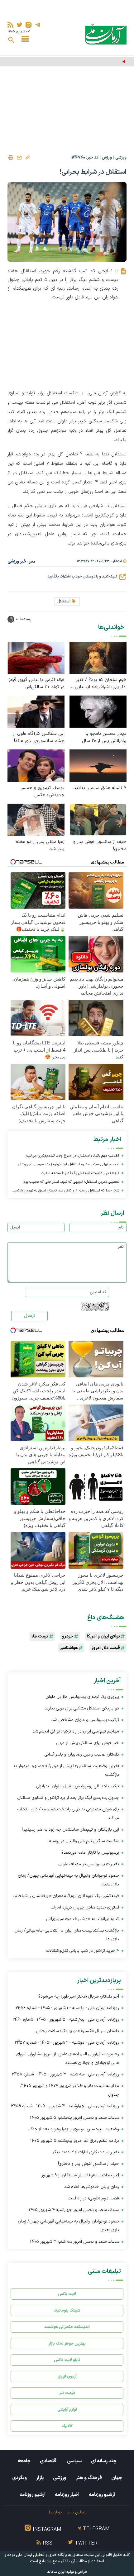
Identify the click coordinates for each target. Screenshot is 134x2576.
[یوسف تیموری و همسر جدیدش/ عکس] (36, 765)
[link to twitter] (19, 25)
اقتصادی (49, 2461)
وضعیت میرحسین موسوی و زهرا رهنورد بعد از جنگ (74, 2129)
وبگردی (19, 2478)
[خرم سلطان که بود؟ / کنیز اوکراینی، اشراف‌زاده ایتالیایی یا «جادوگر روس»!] (98, 657)
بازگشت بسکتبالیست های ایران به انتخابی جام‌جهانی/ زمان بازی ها (67, 1935)
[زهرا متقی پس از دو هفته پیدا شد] (36, 819)
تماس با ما (76, 2512)
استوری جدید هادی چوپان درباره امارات (85, 1907)
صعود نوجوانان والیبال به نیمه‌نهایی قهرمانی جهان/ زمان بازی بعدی (68, 1880)
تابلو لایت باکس (67, 2360)
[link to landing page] (106, 34)
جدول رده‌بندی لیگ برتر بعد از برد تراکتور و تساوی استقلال (68, 1798)
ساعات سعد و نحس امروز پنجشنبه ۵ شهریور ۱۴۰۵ (74, 2118)
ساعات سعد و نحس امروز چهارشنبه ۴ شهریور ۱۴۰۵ (74, 2210)
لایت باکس (67, 2294)
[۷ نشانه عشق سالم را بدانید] (98, 765)
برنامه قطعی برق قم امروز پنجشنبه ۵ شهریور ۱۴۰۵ (75, 2141)
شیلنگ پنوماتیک (67, 2310)
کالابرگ (67, 2426)
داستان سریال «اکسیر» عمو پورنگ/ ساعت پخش (78, 2031)
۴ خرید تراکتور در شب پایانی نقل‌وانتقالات (83, 1951)
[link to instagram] (29, 25)
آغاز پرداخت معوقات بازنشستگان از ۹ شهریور (80, 2175)
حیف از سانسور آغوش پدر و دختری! (100, 845)
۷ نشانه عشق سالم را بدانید (100, 788)
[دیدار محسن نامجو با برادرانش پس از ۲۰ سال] (98, 711)
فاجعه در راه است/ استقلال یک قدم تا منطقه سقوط (80, 1173)
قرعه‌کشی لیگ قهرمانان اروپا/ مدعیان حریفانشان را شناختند (66, 1896)
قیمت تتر (67, 2393)
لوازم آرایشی (67, 2410)
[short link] (27, 157)
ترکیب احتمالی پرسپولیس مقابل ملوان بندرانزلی (78, 1786)
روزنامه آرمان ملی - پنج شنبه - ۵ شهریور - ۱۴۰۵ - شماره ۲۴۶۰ (66, 2020)
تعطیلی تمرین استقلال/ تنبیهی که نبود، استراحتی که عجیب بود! (71, 1182)
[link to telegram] (38, 25)
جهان (117, 2478)
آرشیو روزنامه (102, 2495)
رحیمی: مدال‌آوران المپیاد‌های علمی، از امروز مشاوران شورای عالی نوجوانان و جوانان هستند (67, 2058)
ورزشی (121, 158)
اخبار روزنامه (67, 2495)
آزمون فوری (67, 2376)
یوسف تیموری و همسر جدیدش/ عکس (43, 791)
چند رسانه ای (104, 2461)
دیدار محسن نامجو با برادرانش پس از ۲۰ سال (104, 737)
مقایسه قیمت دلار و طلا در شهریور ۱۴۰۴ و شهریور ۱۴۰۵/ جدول (70, 2090)
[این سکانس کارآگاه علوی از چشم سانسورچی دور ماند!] (36, 711)
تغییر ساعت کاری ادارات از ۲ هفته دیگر (86, 2152)
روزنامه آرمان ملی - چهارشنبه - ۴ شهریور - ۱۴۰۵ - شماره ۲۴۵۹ (65, 2106)
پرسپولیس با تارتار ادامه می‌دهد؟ (90, 1853)
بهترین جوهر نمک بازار (67, 2343)
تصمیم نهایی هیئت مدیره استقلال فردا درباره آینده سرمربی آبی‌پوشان (69, 1164)
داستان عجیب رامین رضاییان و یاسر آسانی (82, 1754)
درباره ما (55, 2512)
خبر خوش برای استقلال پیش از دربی (88, 1743)
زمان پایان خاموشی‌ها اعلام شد (92, 2187)
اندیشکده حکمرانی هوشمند (67, 2327)
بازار (40, 2478)
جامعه (24, 2461)
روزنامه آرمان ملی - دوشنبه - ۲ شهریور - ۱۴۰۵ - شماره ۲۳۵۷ (67, 2043)
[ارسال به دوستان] (19, 158)
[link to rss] (10, 25)
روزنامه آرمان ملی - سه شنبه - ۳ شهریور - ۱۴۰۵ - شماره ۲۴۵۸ (65, 2074)
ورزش (107, 158)
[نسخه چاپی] (11, 158)
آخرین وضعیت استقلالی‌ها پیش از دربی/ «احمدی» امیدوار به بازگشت (66, 1770)
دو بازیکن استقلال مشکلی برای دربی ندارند (82, 1708)
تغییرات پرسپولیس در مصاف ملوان (89, 1864)
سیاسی (74, 2461)
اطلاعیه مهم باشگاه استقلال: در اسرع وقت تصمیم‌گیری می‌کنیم (72, 1156)
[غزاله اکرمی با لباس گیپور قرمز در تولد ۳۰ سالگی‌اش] (36, 657)
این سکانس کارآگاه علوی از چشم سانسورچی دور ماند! (39, 737)
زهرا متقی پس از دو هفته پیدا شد (40, 845)
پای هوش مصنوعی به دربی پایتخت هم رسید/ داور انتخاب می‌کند (68, 1814)
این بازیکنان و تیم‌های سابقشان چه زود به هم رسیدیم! (70, 1830)
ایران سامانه (56, 2572)
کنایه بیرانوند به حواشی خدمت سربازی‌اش (83, 1919)
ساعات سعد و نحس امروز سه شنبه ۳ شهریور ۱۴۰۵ (74, 2242)
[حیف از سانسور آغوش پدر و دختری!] (98, 819)
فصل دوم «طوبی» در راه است (93, 2198)
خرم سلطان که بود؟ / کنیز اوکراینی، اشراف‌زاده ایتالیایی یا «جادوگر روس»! (98, 683)
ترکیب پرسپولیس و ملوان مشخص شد (85, 1720)
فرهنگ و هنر (89, 2478)
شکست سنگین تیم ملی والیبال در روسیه (84, 1841)
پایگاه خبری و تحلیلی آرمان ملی (41, 2555)
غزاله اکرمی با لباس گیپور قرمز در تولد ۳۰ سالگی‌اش (37, 683)
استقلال (64, 601)
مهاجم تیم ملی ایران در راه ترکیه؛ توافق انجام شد (76, 1731)
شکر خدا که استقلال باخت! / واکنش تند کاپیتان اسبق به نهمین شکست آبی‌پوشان (65, 1191)
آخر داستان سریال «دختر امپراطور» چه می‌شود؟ (79, 1996)
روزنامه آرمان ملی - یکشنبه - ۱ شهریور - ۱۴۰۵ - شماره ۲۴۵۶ (67, 2008)
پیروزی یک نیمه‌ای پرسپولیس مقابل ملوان (87, 62)
